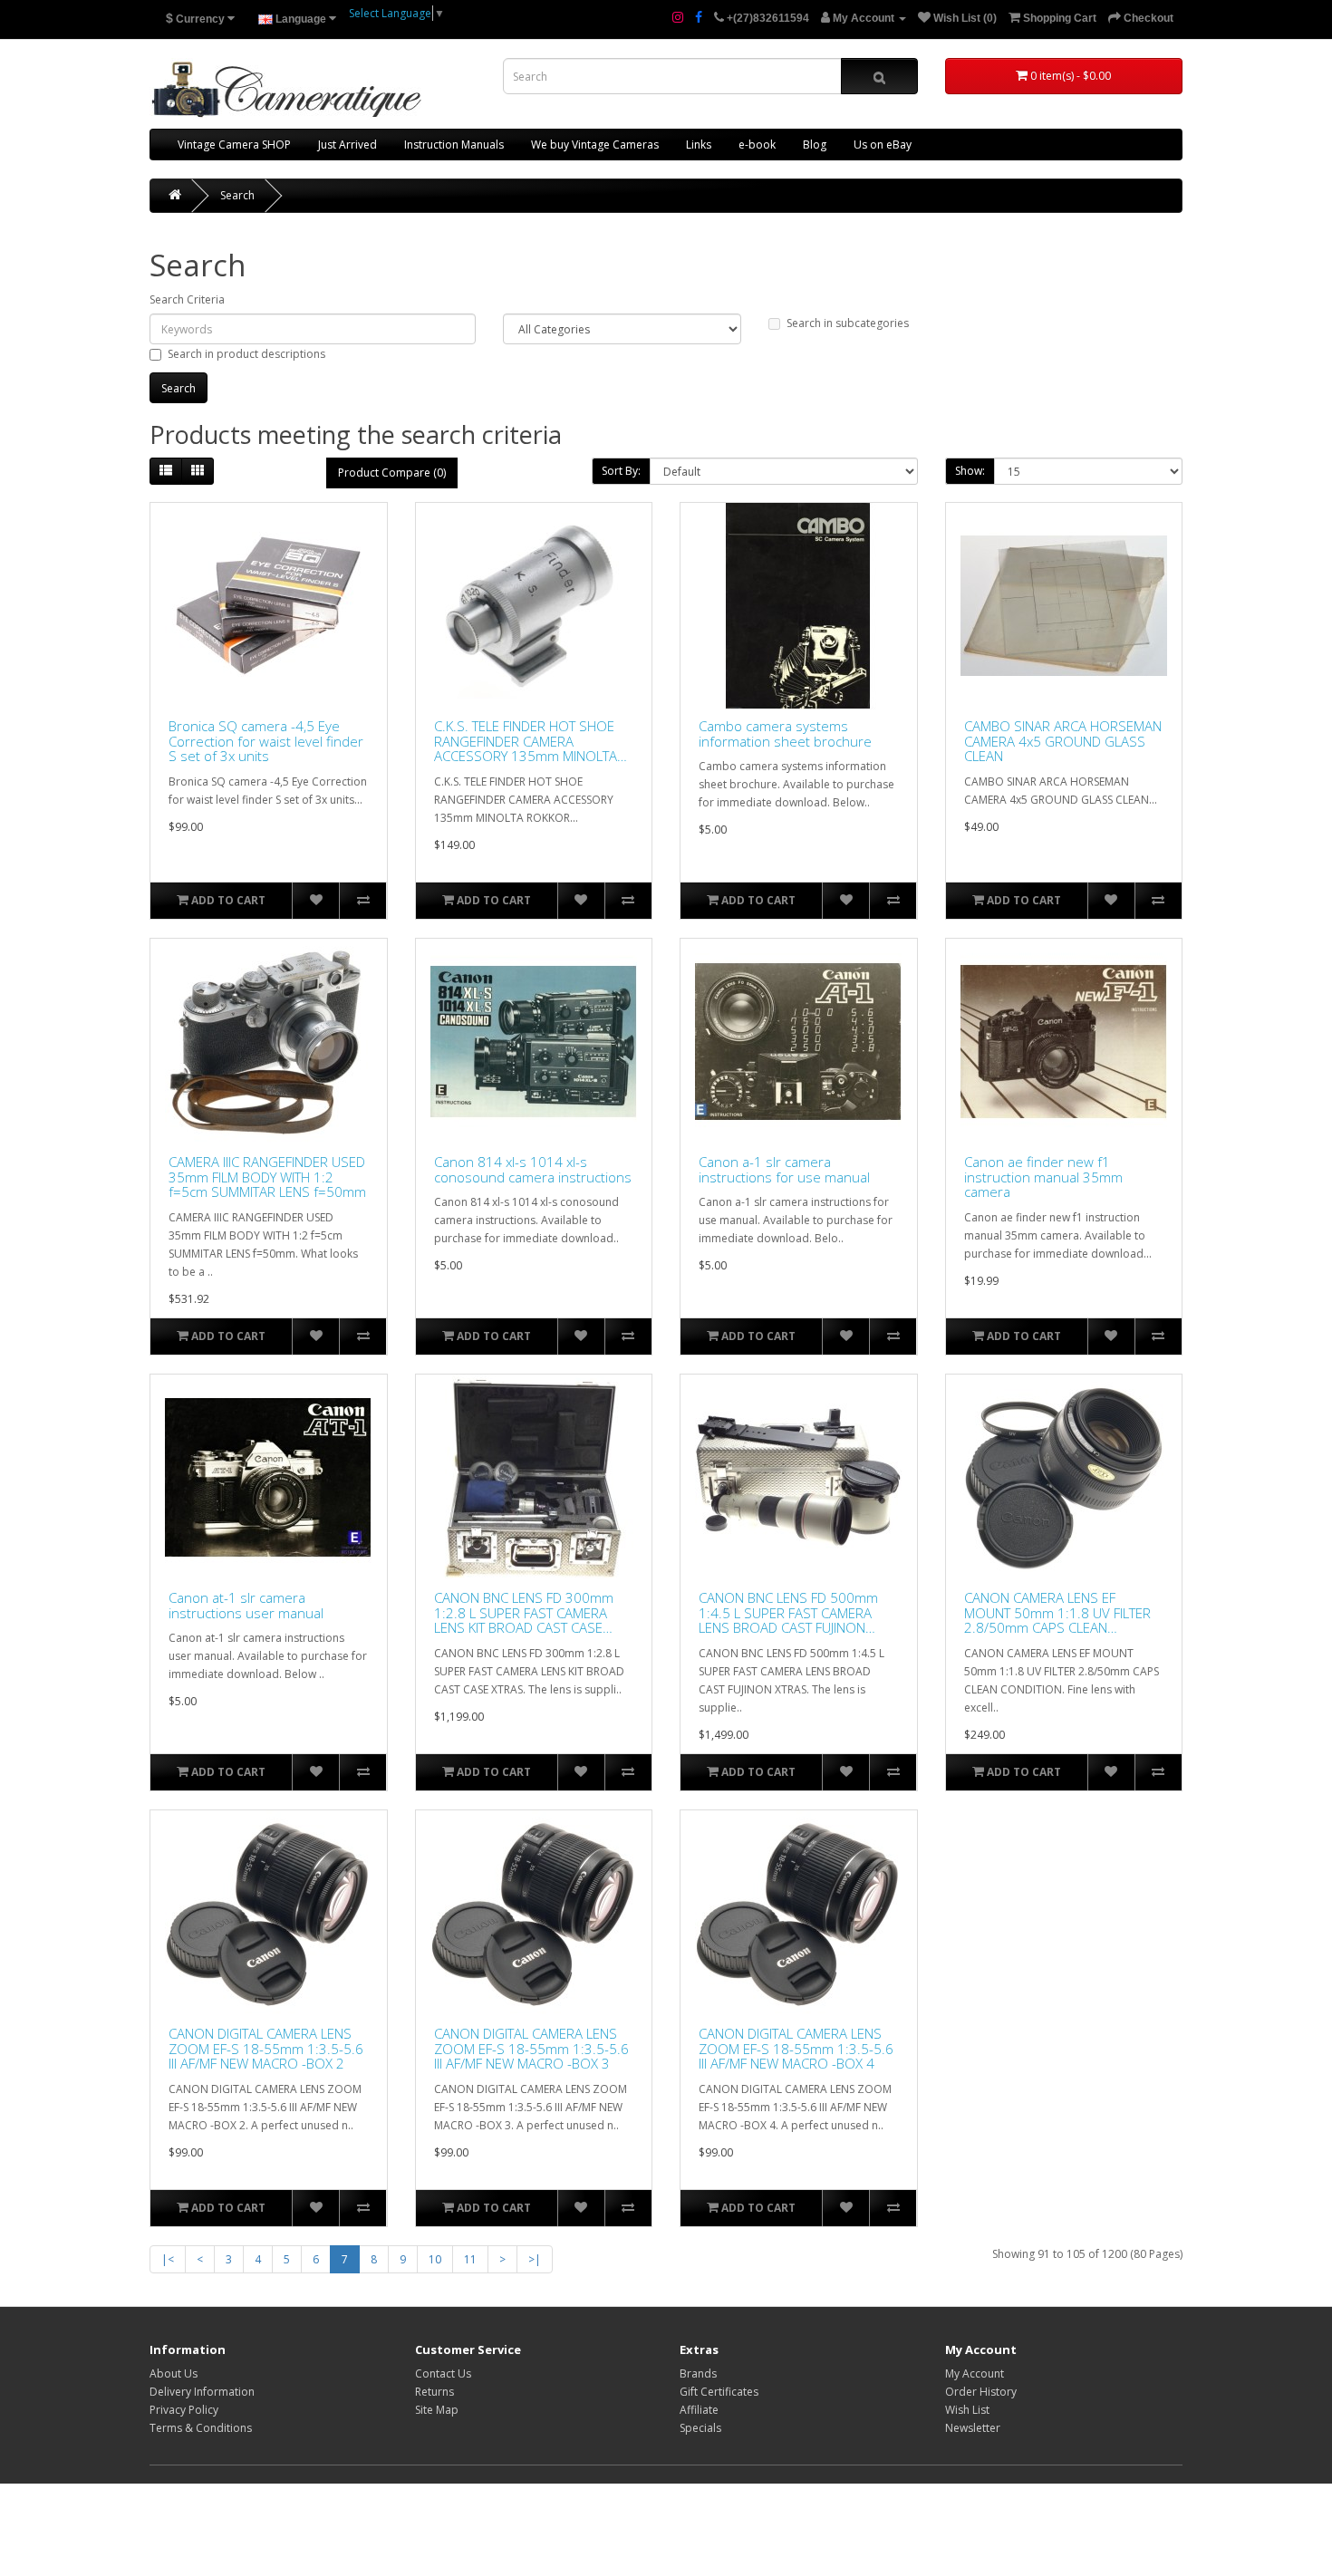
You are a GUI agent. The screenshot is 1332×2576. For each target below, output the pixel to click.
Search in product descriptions (246, 354)
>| (535, 2259)
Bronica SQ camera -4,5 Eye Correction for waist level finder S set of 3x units (266, 741)
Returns (434, 2392)
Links (699, 145)
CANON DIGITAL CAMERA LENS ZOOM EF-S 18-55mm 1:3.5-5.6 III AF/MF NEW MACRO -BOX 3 (531, 2049)
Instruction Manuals (454, 145)
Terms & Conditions (201, 2428)
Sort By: (621, 471)
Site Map (437, 2410)
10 (435, 2259)
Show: (970, 471)
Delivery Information (202, 2392)
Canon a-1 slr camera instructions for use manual (784, 1169)
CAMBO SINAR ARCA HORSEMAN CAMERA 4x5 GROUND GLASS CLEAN (1063, 741)
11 (470, 2259)
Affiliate (699, 2410)
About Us (174, 2373)
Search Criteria (187, 299)
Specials (700, 2428)
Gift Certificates (719, 2392)
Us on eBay (883, 145)
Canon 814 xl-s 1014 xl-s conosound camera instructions (533, 1169)
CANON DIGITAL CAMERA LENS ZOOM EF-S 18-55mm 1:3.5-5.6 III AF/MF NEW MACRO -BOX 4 (796, 2049)
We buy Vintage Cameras (595, 145)
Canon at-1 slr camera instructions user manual (246, 1605)
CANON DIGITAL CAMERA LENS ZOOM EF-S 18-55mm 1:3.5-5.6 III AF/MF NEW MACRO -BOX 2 (266, 2049)
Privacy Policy (184, 2410)
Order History (981, 2392)
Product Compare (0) (392, 473)
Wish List (967, 2410)
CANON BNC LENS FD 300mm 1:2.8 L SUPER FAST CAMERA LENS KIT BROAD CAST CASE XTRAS (524, 1613)
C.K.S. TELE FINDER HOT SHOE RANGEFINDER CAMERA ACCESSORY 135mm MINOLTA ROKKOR (526, 741)
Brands (698, 2373)
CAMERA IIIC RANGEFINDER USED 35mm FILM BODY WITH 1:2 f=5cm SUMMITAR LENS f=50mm (267, 1177)
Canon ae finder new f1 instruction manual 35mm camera (1043, 1177)
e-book (757, 145)
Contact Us (443, 2373)
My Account (975, 2373)
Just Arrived (347, 145)
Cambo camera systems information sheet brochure (785, 733)
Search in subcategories (848, 323)
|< (168, 2259)
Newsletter (973, 2428)
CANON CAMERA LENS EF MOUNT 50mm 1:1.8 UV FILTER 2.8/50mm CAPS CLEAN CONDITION (1057, 1613)
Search (237, 195)
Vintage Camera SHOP (234, 145)
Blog (815, 145)
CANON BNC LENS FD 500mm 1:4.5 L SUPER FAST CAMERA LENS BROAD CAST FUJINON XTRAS (788, 1613)
